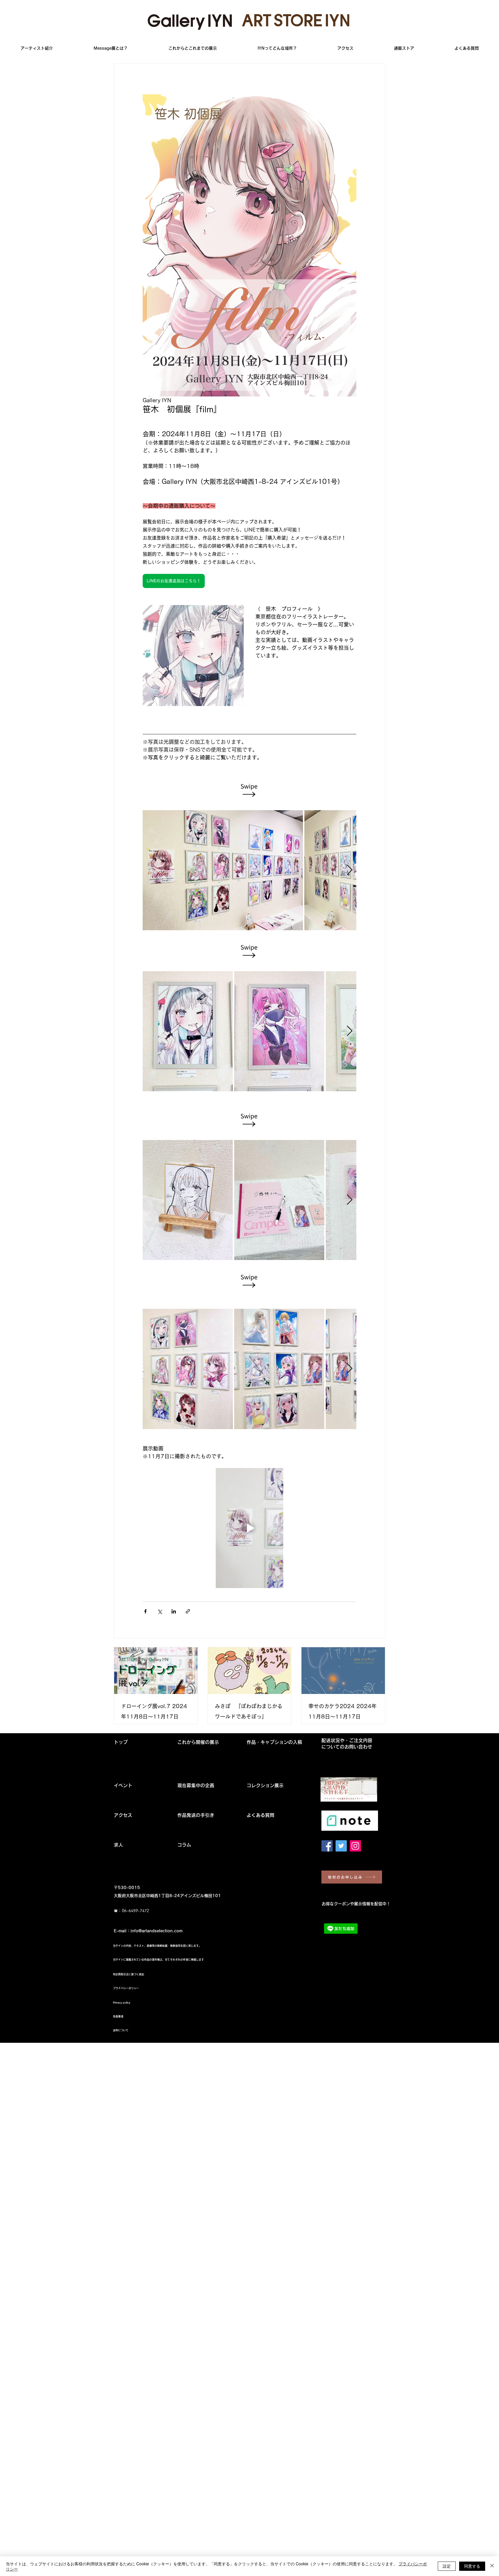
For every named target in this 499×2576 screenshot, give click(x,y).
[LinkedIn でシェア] (174, 1611)
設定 (447, 2566)
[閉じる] (492, 2566)
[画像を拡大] (223, 870)
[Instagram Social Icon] (355, 1846)
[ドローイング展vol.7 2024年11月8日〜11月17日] (156, 1671)
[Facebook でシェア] (145, 1611)
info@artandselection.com (157, 1931)
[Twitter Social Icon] (341, 1846)
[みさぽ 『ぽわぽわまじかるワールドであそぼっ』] (250, 1671)
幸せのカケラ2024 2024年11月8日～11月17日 (342, 1711)
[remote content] (249, 790)
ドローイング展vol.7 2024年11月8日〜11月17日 (154, 1711)
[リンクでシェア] (188, 1611)
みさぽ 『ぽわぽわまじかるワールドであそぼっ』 (249, 1711)
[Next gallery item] (350, 870)
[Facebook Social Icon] (327, 1846)
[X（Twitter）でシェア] (160, 1611)
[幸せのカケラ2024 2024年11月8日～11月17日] (343, 1671)
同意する (472, 2566)
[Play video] (249, 1528)
